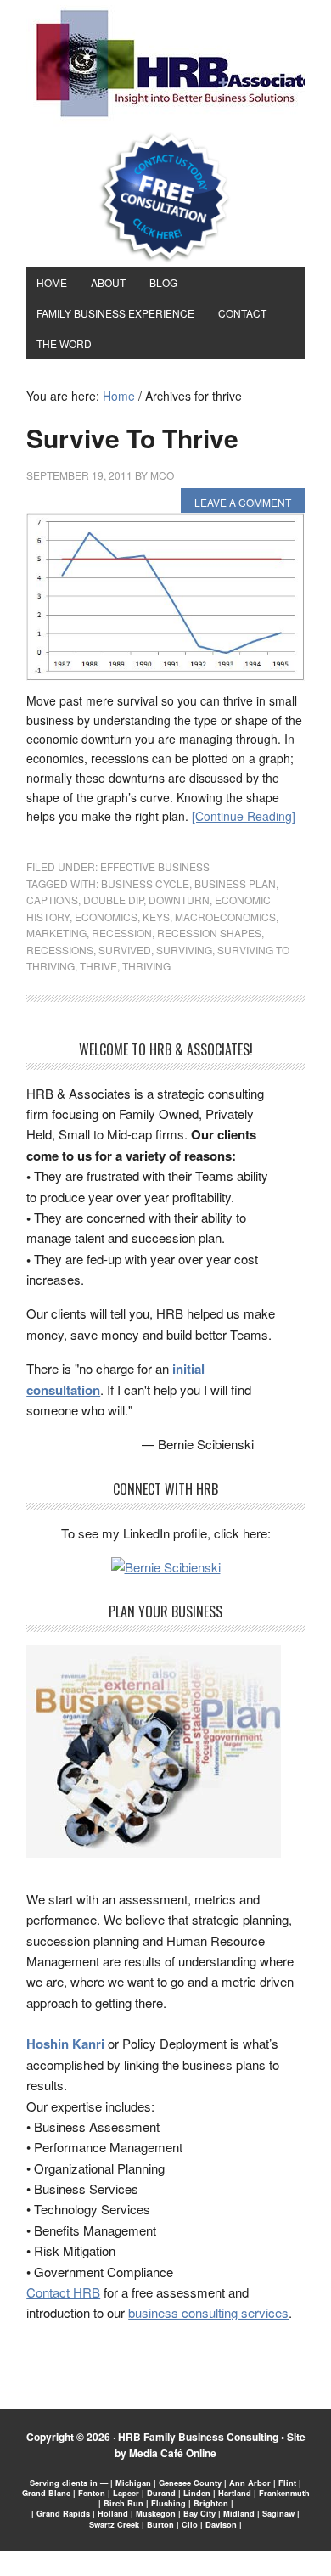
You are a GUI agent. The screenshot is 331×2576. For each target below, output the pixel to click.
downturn (179, 900)
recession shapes (209, 933)
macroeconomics (225, 917)
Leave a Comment (243, 502)
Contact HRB (63, 2292)
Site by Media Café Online (210, 2445)
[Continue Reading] (244, 816)
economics (106, 917)
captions (52, 900)
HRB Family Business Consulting (198, 2437)
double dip (113, 900)
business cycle (145, 883)
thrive (98, 966)
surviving (184, 950)
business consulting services (208, 2312)
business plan (235, 883)
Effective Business (155, 866)
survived (125, 950)
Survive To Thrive (132, 438)
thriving (146, 966)
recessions (60, 950)
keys (156, 917)
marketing (56, 933)
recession (122, 933)
